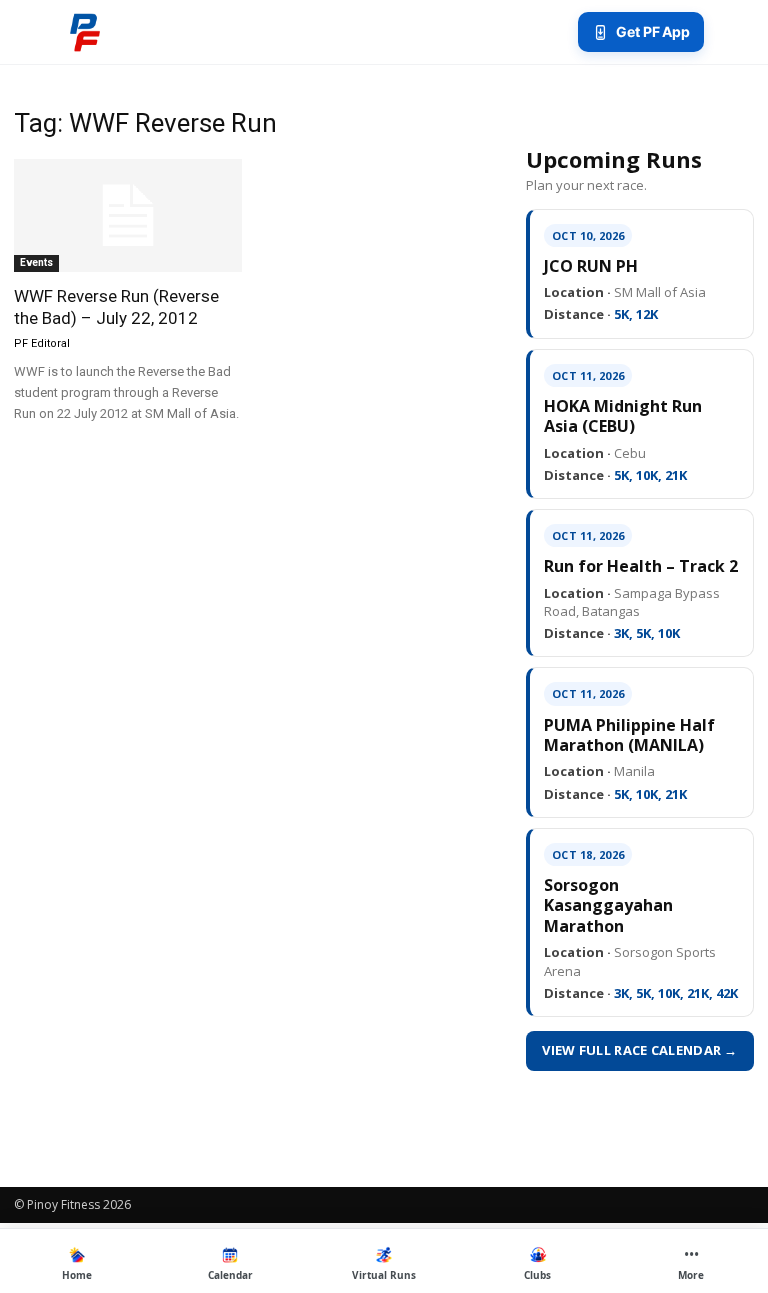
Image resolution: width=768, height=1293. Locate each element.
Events (36, 262)
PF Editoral (42, 343)
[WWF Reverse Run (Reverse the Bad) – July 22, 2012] (128, 215)
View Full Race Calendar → (640, 1050)
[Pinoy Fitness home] (85, 32)
